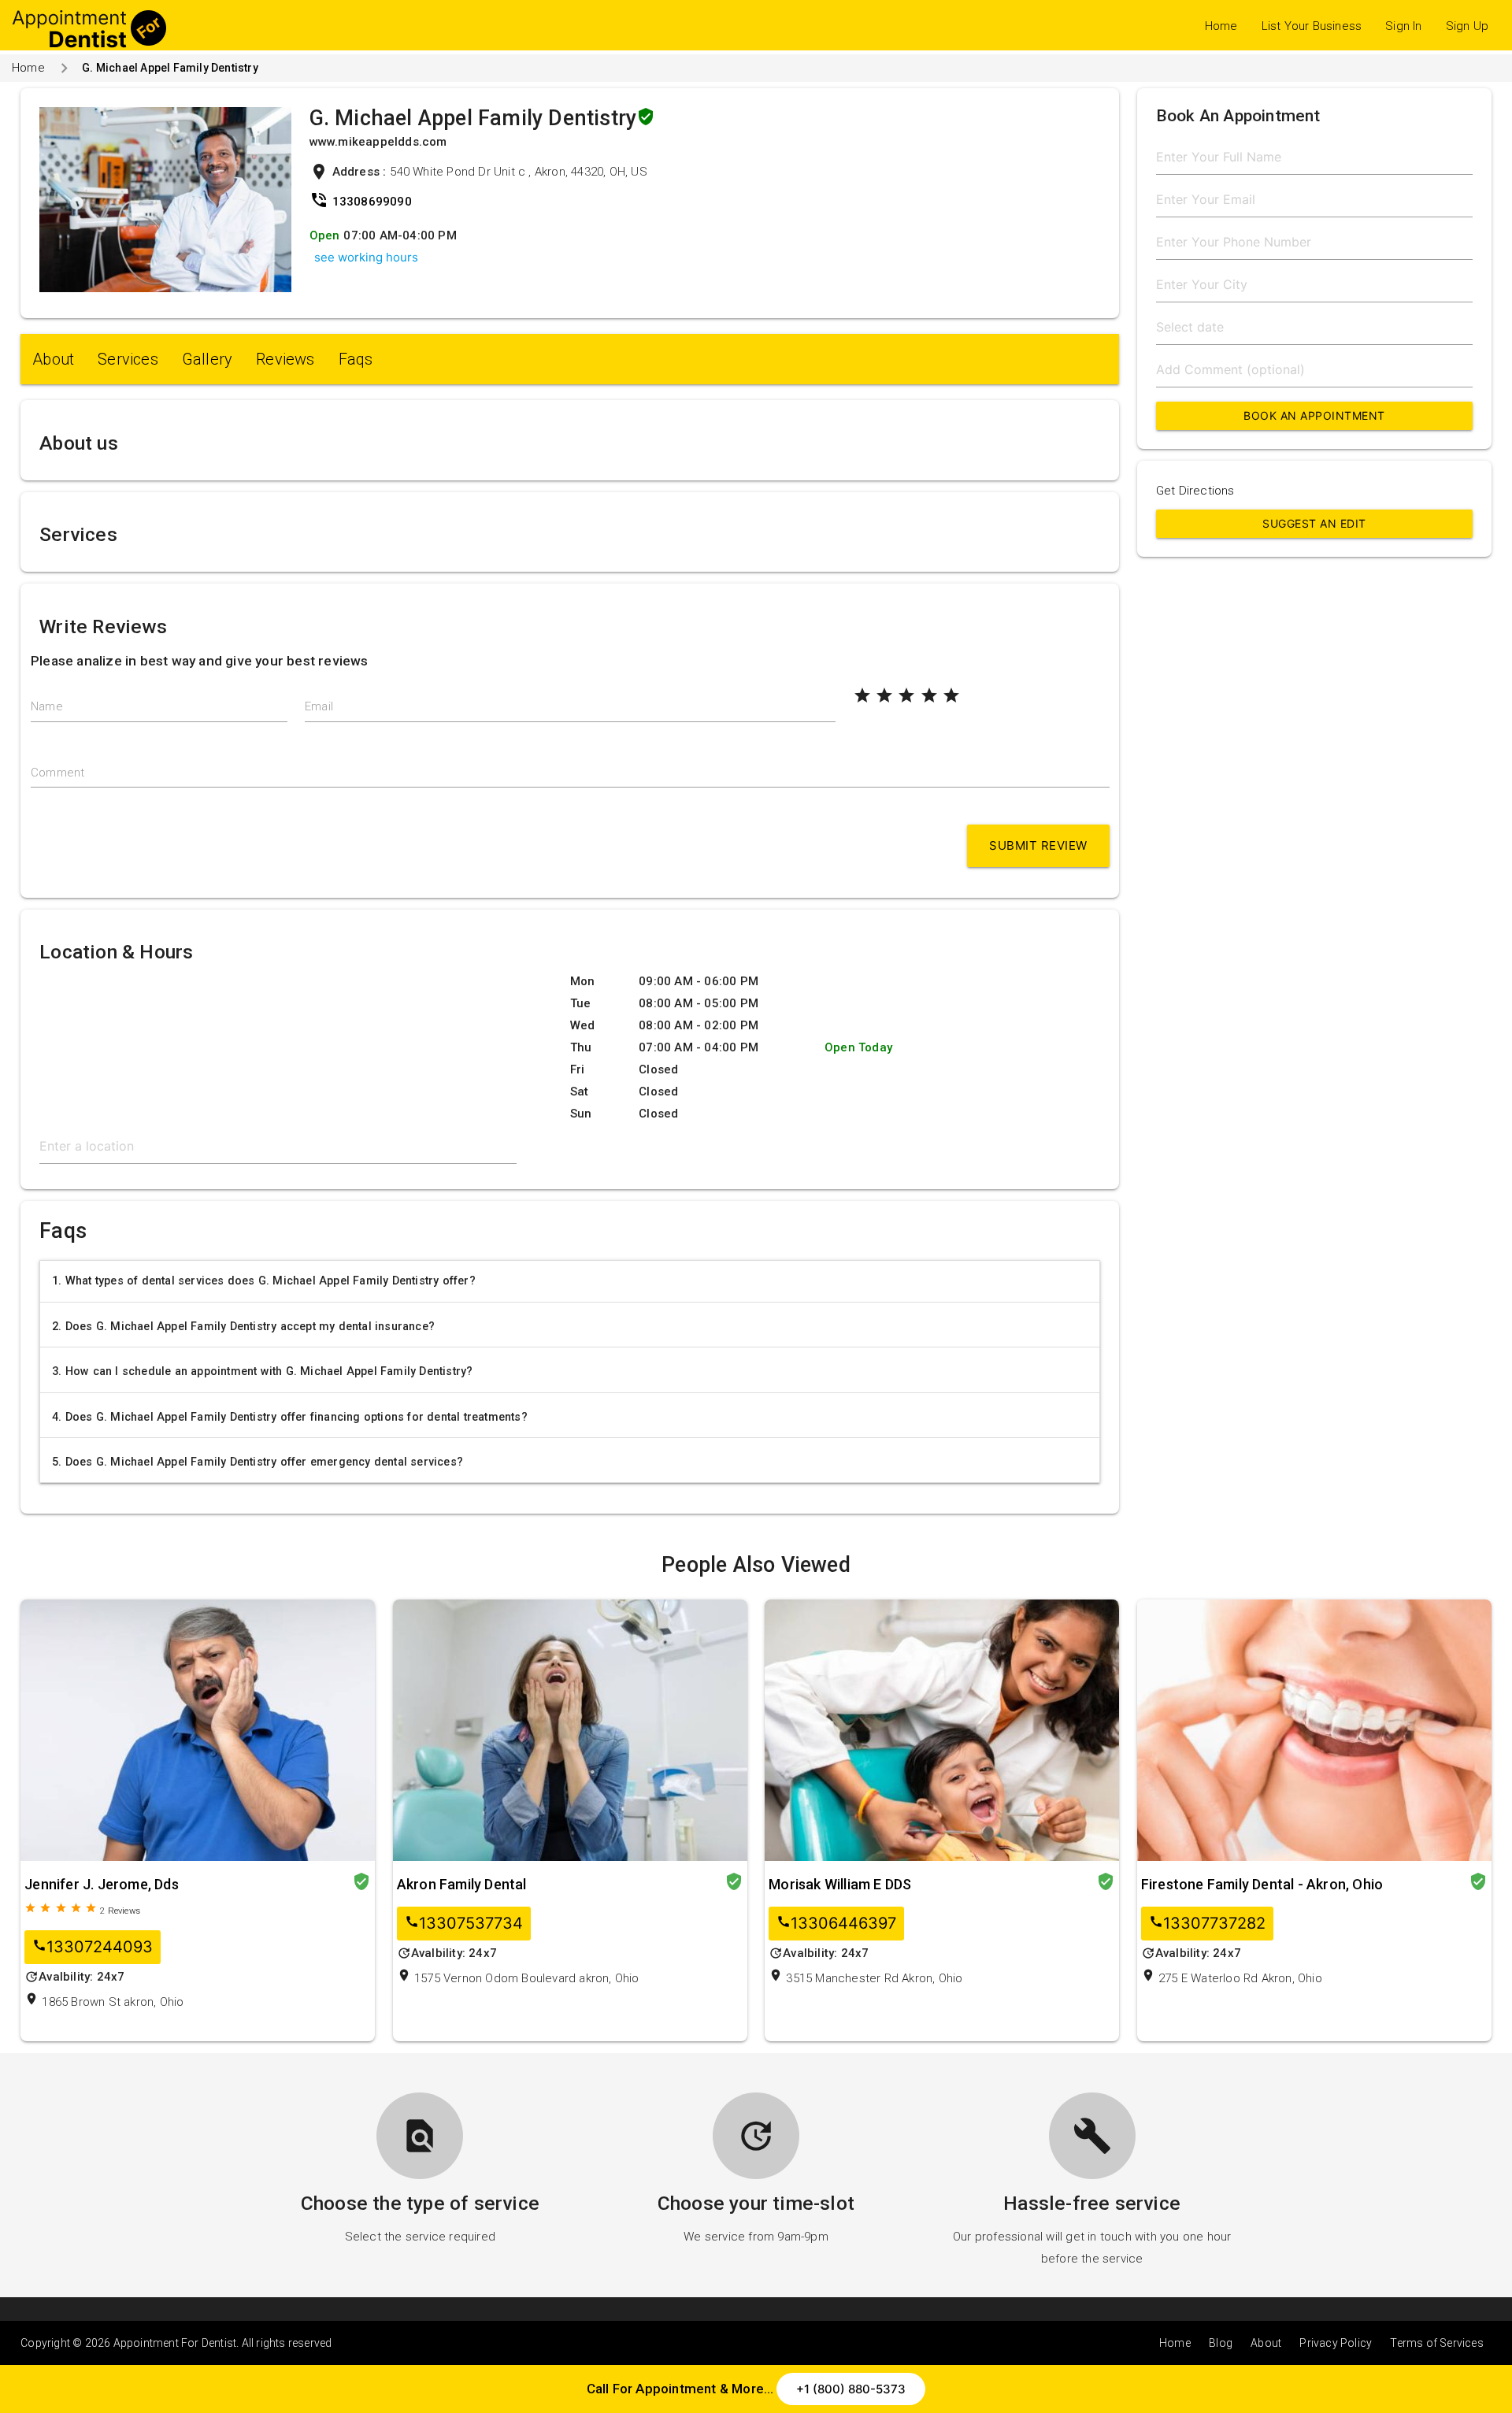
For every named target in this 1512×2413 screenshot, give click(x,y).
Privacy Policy (1336, 2343)
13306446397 (836, 1924)
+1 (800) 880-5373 (851, 2389)
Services (128, 359)
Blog (1221, 2343)
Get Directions (1195, 491)
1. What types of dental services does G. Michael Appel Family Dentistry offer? (264, 1281)
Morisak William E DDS (840, 1884)
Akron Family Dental (462, 1884)
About (53, 359)
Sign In (1403, 26)
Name (47, 706)
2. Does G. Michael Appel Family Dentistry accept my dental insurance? (243, 1326)
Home (1221, 26)
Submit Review (1038, 845)
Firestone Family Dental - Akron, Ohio (1262, 1884)
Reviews (285, 359)
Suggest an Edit (1314, 523)
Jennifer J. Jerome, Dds (102, 1884)
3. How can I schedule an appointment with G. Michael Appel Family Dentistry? (262, 1371)
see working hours (366, 257)
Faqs (356, 359)
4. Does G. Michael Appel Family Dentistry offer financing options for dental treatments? (290, 1417)
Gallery (207, 359)
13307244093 (93, 1947)
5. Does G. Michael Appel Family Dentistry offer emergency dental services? (258, 1462)
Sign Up (1467, 26)
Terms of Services (1436, 2343)
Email (319, 706)
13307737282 (1207, 1924)
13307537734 (464, 1924)
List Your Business (1312, 26)
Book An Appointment (1314, 415)
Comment (57, 773)
